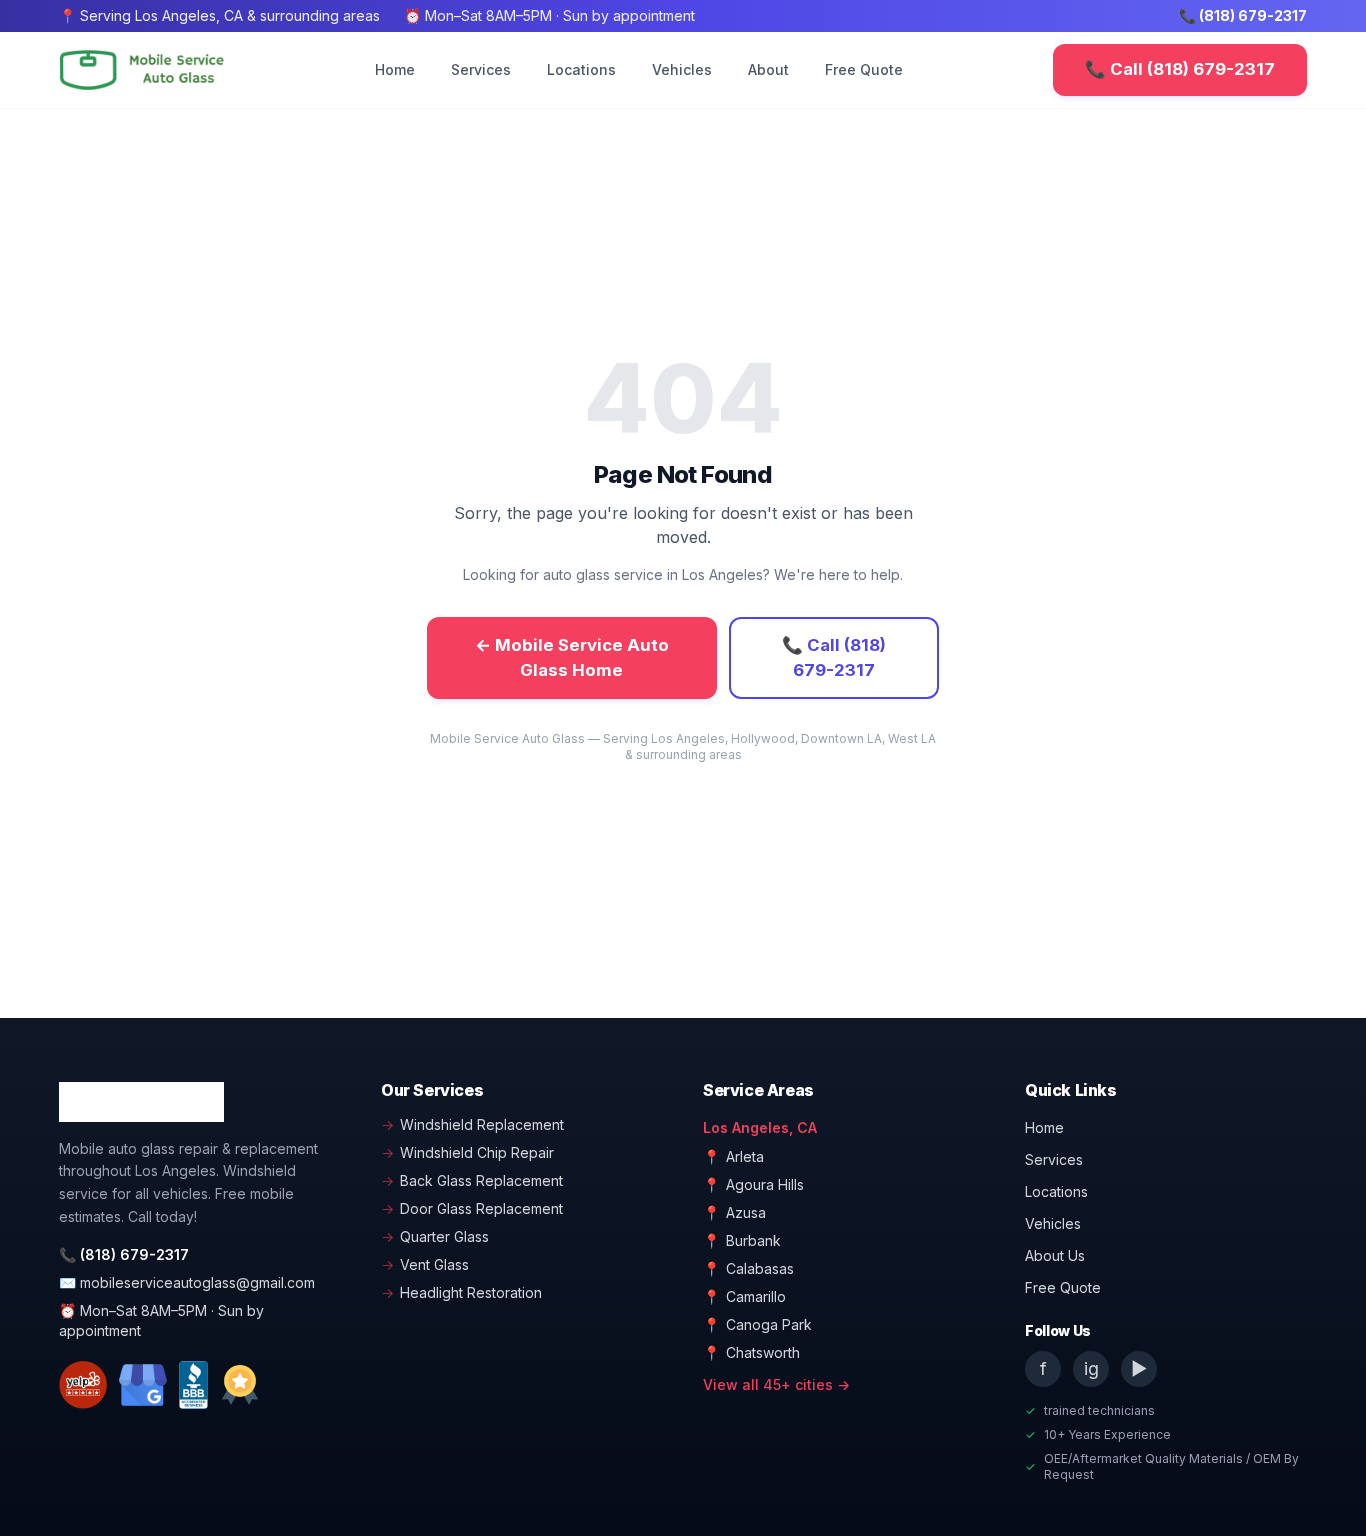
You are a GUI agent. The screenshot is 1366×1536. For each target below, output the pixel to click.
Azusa (734, 1212)
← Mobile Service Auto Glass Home (572, 657)
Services (481, 69)
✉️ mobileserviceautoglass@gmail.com (187, 1282)
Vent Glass (425, 1264)
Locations (581, 69)
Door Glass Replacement (472, 1208)
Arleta (733, 1156)
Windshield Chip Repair (467, 1152)
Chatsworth (751, 1352)
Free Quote (864, 69)
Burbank (742, 1240)
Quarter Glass (435, 1236)
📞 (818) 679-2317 (1243, 15)
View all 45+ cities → (776, 1384)
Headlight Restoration (461, 1292)
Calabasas (748, 1268)
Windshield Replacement (472, 1124)
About (768, 69)
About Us (1055, 1255)
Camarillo (744, 1296)
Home (395, 69)
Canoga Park (757, 1324)
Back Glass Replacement (472, 1180)
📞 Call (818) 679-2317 (1180, 69)
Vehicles (682, 69)
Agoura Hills (753, 1184)
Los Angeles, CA (760, 1127)
